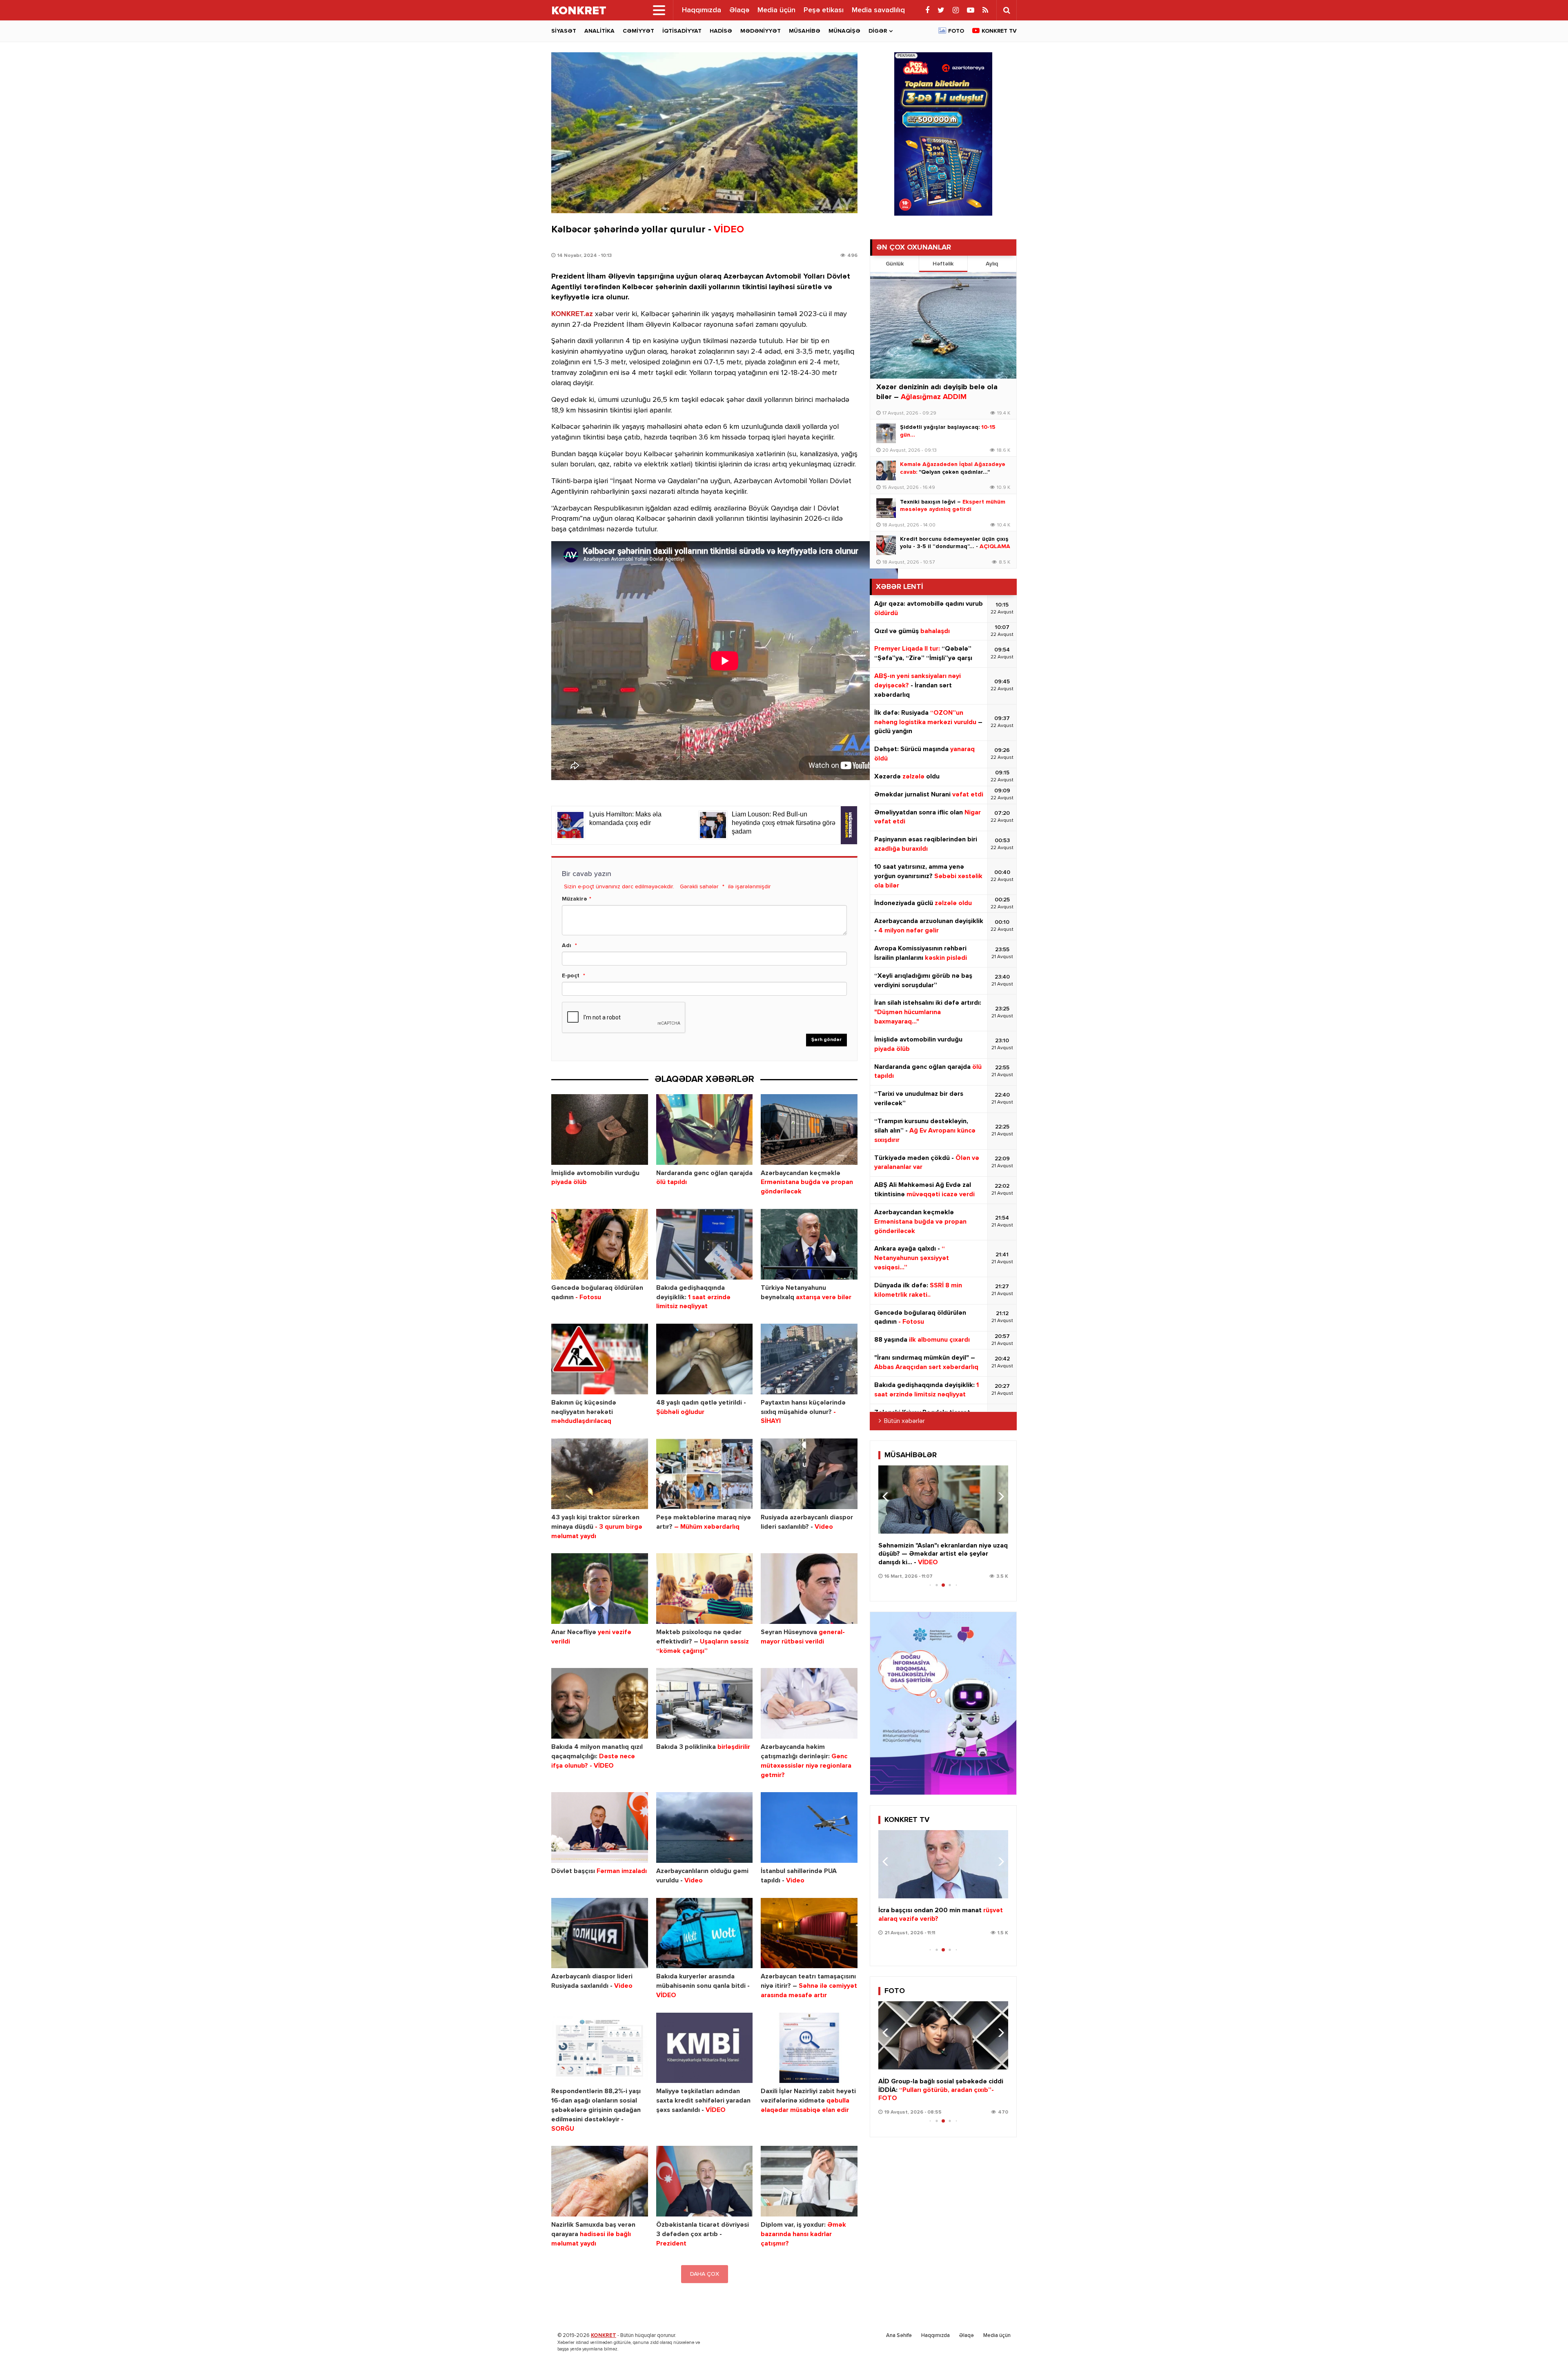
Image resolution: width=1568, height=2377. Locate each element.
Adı (567, 945)
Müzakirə (575, 899)
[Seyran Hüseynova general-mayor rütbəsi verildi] (809, 1589)
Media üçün (776, 10)
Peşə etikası (824, 10)
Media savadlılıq (878, 10)
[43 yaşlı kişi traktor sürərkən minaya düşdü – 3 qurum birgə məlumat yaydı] (600, 1474)
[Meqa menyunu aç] (659, 10)
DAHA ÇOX (705, 2274)
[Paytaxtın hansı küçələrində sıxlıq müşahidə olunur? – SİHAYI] (809, 1359)
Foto (956, 31)
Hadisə (721, 31)
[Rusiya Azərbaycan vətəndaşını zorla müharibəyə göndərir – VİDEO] (943, 1864)
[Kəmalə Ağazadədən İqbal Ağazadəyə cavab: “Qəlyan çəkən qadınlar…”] (886, 470)
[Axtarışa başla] (1007, 10)
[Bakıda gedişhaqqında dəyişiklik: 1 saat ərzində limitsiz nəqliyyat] (705, 1244)
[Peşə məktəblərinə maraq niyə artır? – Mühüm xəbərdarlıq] (705, 1474)
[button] (999, 1496)
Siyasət (564, 31)
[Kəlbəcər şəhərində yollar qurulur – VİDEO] (704, 133)
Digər (878, 31)
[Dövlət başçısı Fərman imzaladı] (600, 1827)
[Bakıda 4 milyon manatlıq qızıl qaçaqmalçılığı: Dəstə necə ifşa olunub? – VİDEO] (600, 1703)
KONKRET (604, 2336)
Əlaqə (739, 10)
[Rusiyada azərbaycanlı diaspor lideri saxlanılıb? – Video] (809, 1474)
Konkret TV (999, 31)
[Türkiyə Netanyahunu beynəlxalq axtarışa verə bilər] (809, 1244)
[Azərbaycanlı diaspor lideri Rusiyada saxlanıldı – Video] (600, 1933)
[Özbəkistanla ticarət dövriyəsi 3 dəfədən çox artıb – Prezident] (705, 2181)
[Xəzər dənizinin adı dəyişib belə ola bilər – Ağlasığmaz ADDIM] (943, 325)
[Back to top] (1545, 2354)
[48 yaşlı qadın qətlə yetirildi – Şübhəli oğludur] (705, 1359)
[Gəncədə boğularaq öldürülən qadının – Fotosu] (600, 1244)
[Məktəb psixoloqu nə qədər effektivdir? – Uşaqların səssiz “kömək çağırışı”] (705, 1589)
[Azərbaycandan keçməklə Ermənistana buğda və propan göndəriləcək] (809, 1129)
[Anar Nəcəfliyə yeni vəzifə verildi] (600, 1589)
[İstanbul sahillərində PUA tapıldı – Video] (809, 1827)
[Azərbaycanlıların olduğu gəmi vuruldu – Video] (705, 1827)
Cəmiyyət (638, 31)
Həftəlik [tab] (943, 264)
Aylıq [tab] (992, 264)
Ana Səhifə (899, 2336)
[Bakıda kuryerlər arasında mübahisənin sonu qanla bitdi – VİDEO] (705, 1933)
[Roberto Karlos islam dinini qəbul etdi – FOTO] (943, 2035)
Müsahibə (805, 31)
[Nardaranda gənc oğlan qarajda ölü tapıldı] (705, 1129)
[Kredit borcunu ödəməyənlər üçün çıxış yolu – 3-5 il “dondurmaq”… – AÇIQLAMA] (886, 545)
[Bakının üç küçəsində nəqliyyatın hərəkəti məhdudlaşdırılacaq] (600, 1359)
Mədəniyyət (761, 31)
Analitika (599, 31)
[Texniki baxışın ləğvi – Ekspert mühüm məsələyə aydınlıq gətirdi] (886, 508)
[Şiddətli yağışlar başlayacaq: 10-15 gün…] (886, 433)
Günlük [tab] (895, 264)
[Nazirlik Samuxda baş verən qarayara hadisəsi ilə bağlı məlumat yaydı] (600, 2181)
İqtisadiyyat (682, 31)
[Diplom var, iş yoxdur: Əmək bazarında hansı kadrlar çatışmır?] (809, 2181)
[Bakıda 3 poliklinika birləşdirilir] (705, 1703)
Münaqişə (844, 31)
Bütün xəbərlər (904, 1421)
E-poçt (571, 976)
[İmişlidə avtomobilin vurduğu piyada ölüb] (600, 1129)
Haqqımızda (702, 10)
